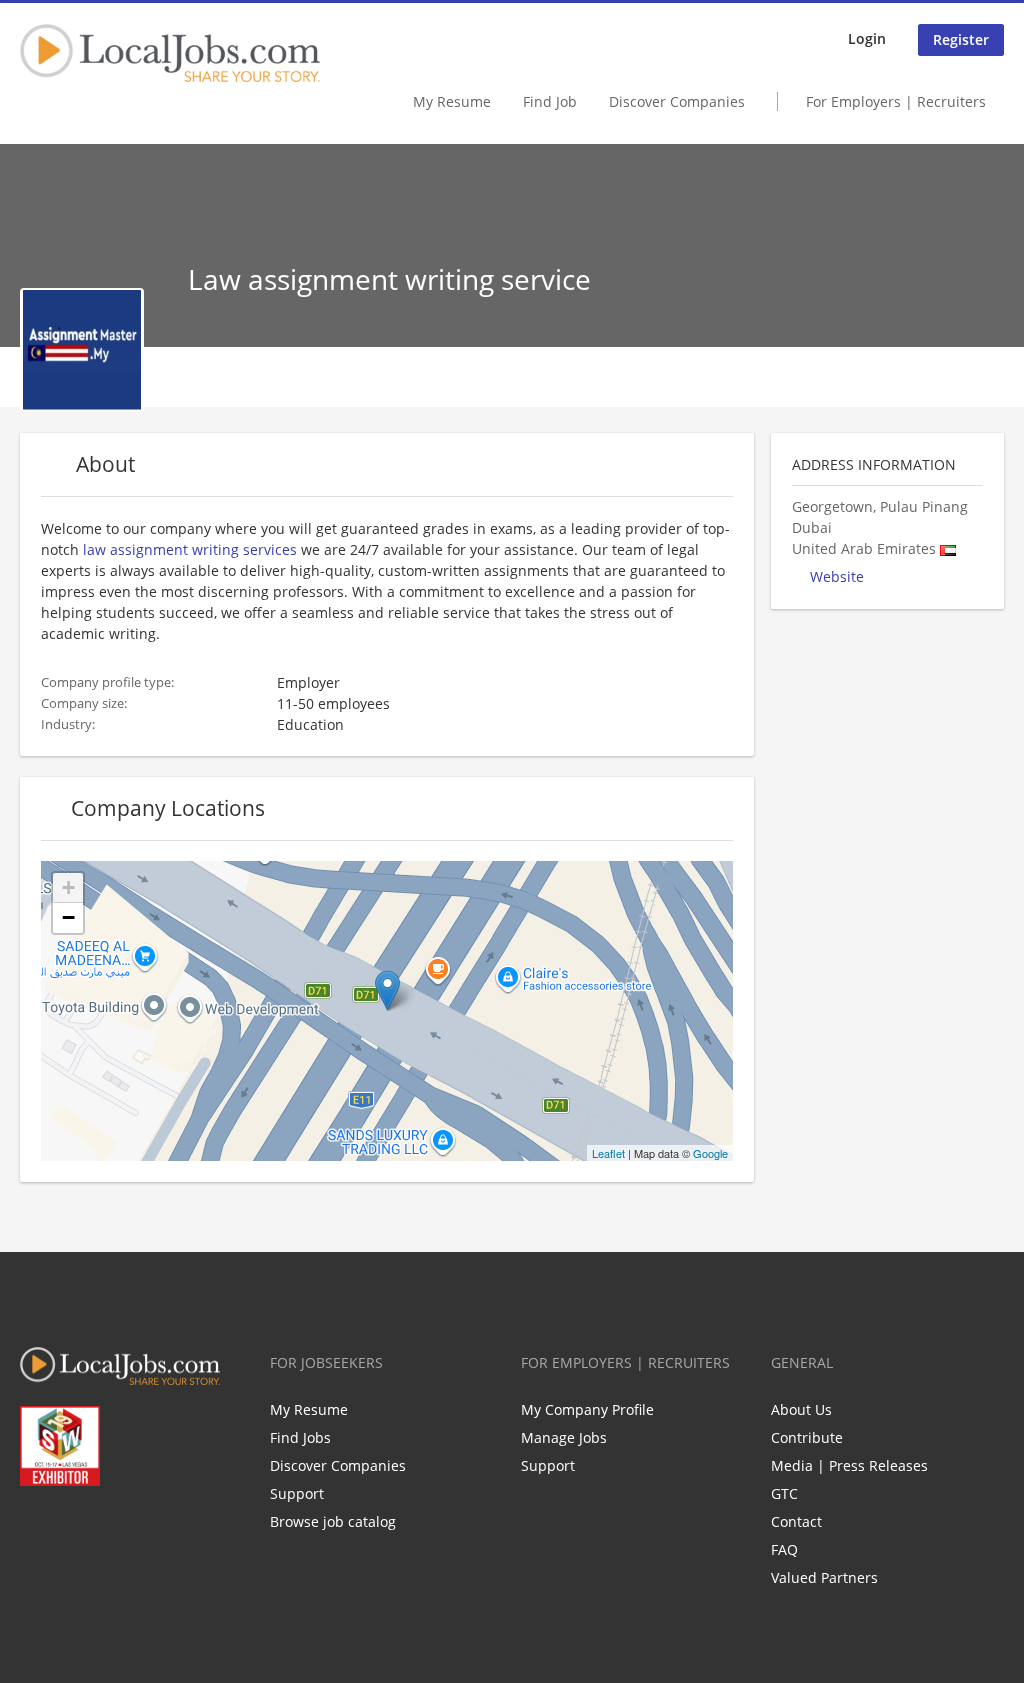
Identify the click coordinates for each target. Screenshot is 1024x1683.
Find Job (550, 101)
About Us (801, 1409)
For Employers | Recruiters (896, 101)
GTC (784, 1493)
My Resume (452, 101)
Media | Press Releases (849, 1465)
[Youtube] (133, 1528)
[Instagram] (166, 1528)
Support (297, 1493)
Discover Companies (677, 101)
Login (867, 38)
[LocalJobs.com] (170, 53)
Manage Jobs (564, 1437)
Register (961, 39)
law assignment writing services (190, 549)
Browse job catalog (333, 1521)
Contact (796, 1521)
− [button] (68, 917)
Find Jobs (300, 1437)
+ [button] (68, 887)
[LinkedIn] (100, 1528)
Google (710, 1153)
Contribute (807, 1437)
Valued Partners (824, 1577)
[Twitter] (67, 1528)
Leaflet (608, 1153)
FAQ (784, 1549)
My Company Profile (587, 1409)
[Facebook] (34, 1528)
